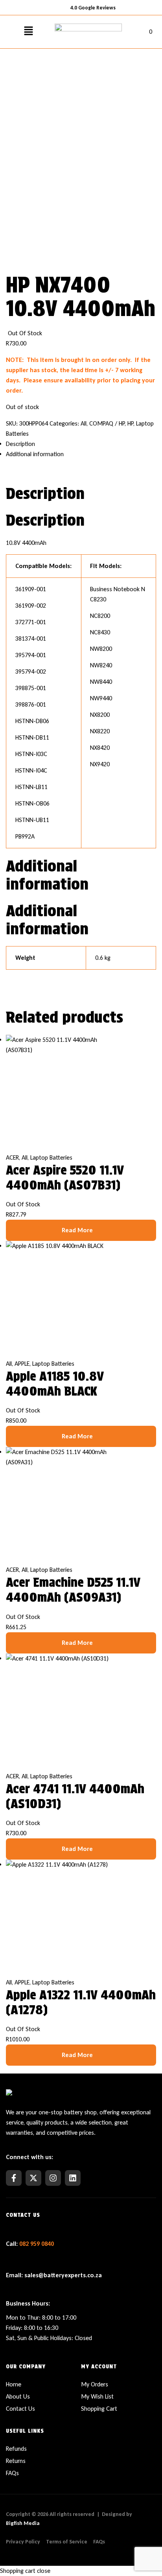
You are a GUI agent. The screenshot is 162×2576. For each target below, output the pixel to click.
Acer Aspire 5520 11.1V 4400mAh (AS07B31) (65, 1177)
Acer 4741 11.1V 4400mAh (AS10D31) (75, 1796)
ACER (12, 1157)
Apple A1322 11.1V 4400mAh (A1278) (81, 2002)
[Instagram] (53, 2178)
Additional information (35, 454)
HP (130, 423)
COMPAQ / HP (107, 423)
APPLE (22, 1364)
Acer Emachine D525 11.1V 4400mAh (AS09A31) (73, 1590)
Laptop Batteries (51, 1157)
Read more (77, 1230)
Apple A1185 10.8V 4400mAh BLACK (55, 1384)
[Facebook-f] (14, 2178)
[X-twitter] (33, 2178)
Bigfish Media (23, 2523)
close (44, 2571)
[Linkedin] (73, 2178)
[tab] (81, 444)
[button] (28, 32)
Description (20, 444)
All (84, 423)
